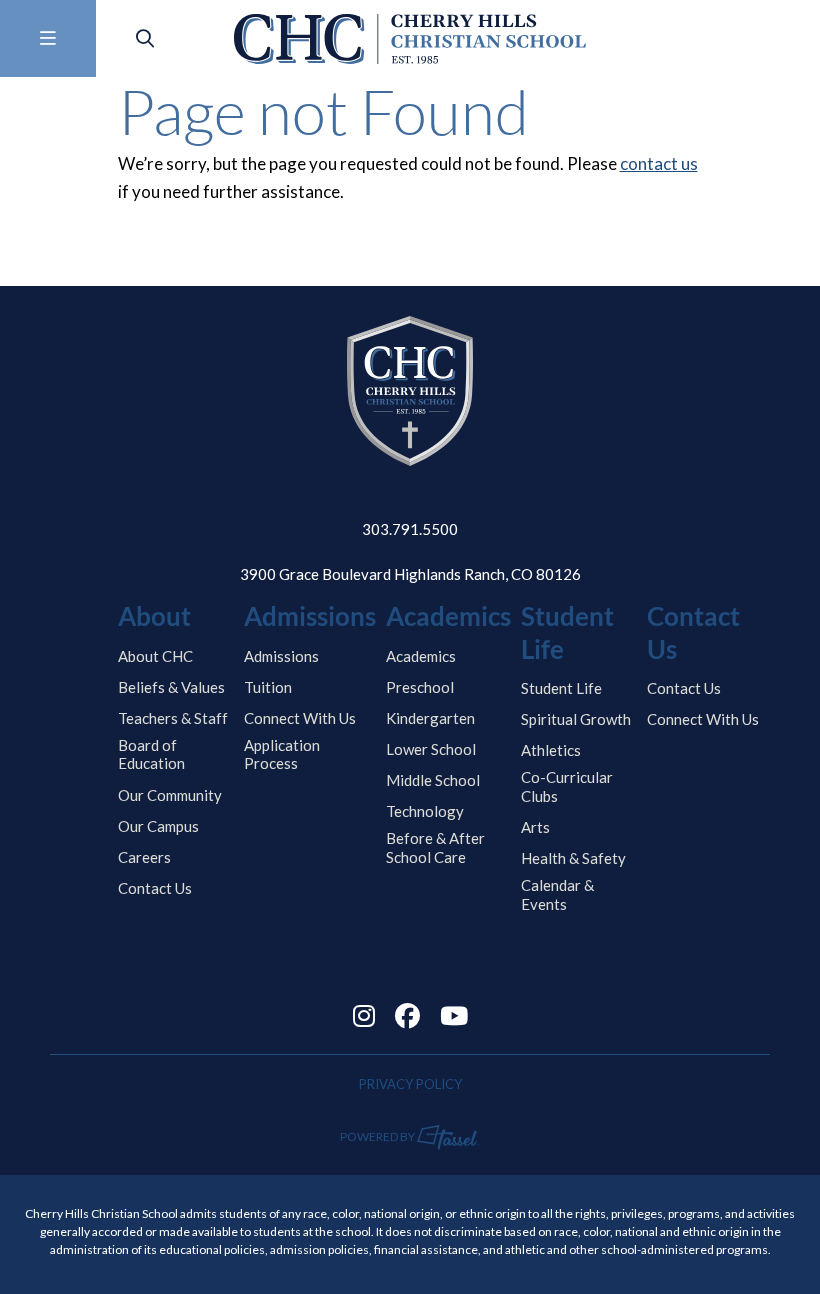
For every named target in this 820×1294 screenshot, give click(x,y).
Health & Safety (573, 858)
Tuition (268, 687)
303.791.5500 (410, 529)
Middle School (433, 780)
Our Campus (158, 826)
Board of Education (151, 754)
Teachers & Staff (173, 718)
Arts (535, 827)
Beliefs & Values (171, 687)
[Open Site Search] (145, 38)
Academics (421, 656)
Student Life (561, 688)
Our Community (170, 795)
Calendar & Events (557, 894)
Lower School (431, 749)
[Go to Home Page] (410, 39)
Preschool (420, 687)
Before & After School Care (435, 847)
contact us (659, 163)
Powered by (378, 1136)
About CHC (155, 656)
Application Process (282, 754)
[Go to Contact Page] (786, 39)
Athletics (551, 750)
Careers (144, 857)
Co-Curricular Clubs (567, 786)
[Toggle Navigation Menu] (48, 38)
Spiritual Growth (576, 719)
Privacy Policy (410, 1084)
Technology (425, 811)
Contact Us (155, 888)
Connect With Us (300, 718)
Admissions (281, 656)
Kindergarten (430, 718)
